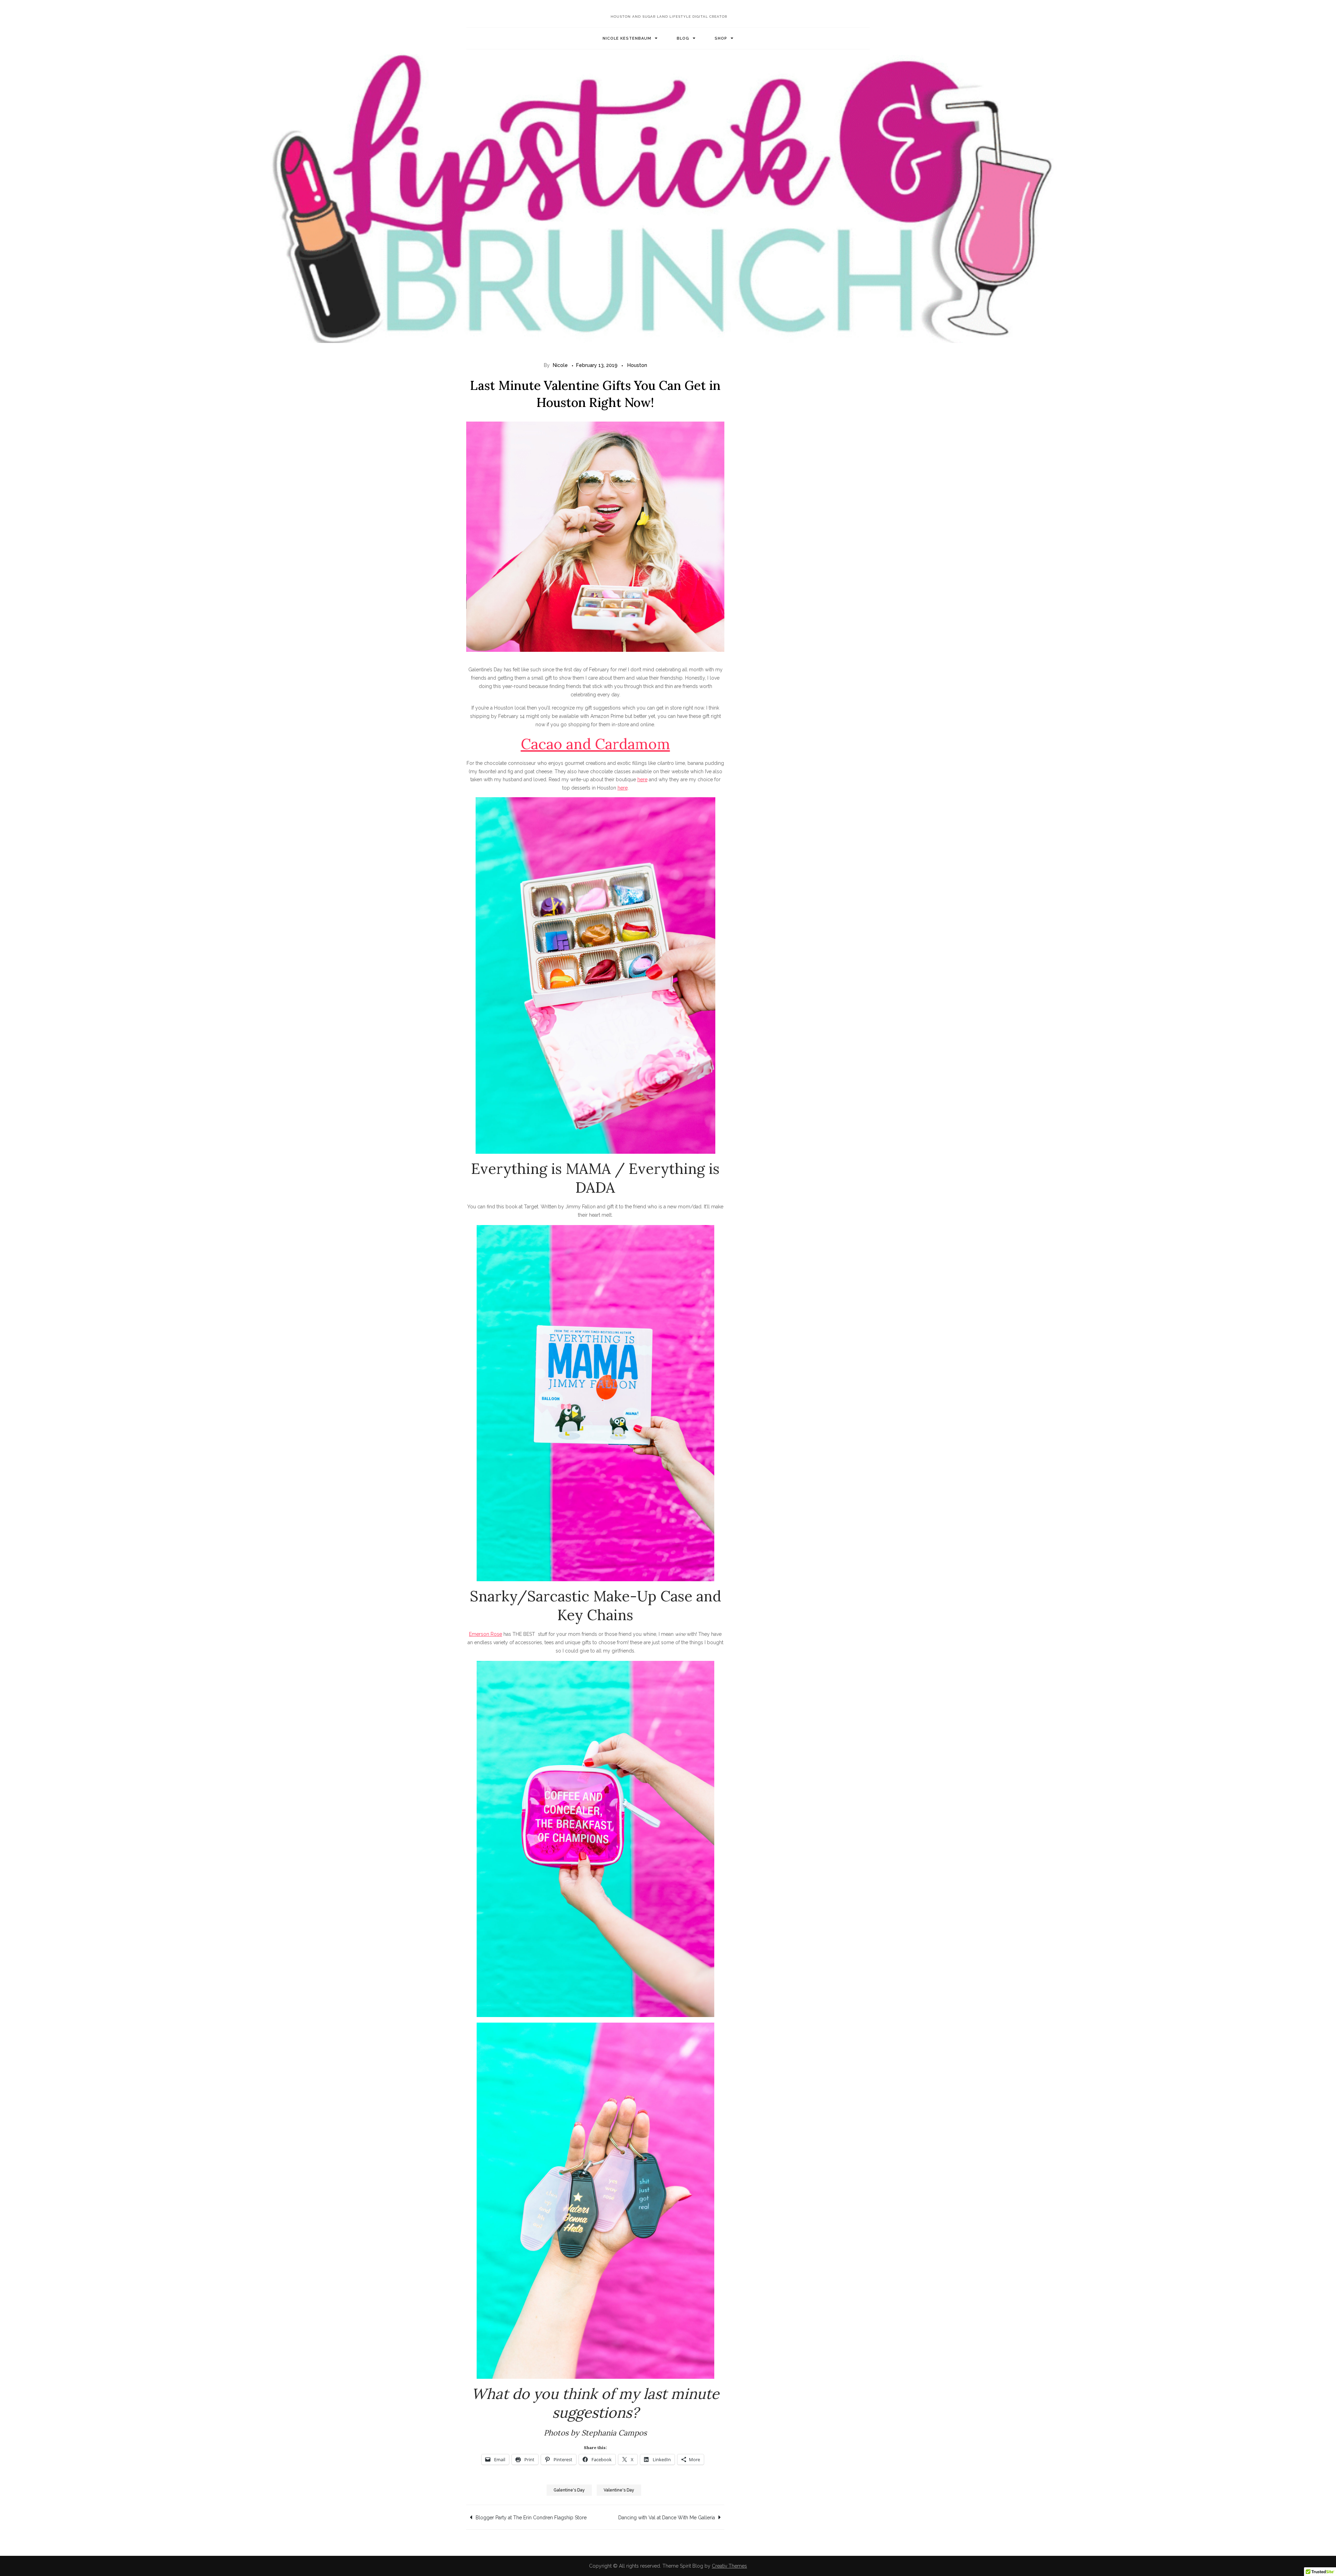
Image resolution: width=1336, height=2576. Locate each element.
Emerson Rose (486, 1634)
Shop (721, 38)
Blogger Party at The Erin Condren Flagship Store (531, 2518)
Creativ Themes (729, 2566)
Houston (637, 365)
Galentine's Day (569, 2490)
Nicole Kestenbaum (627, 38)
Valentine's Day (619, 2490)
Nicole (560, 365)
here (642, 779)
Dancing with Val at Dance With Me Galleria (667, 2518)
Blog (683, 38)
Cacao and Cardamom (595, 744)
